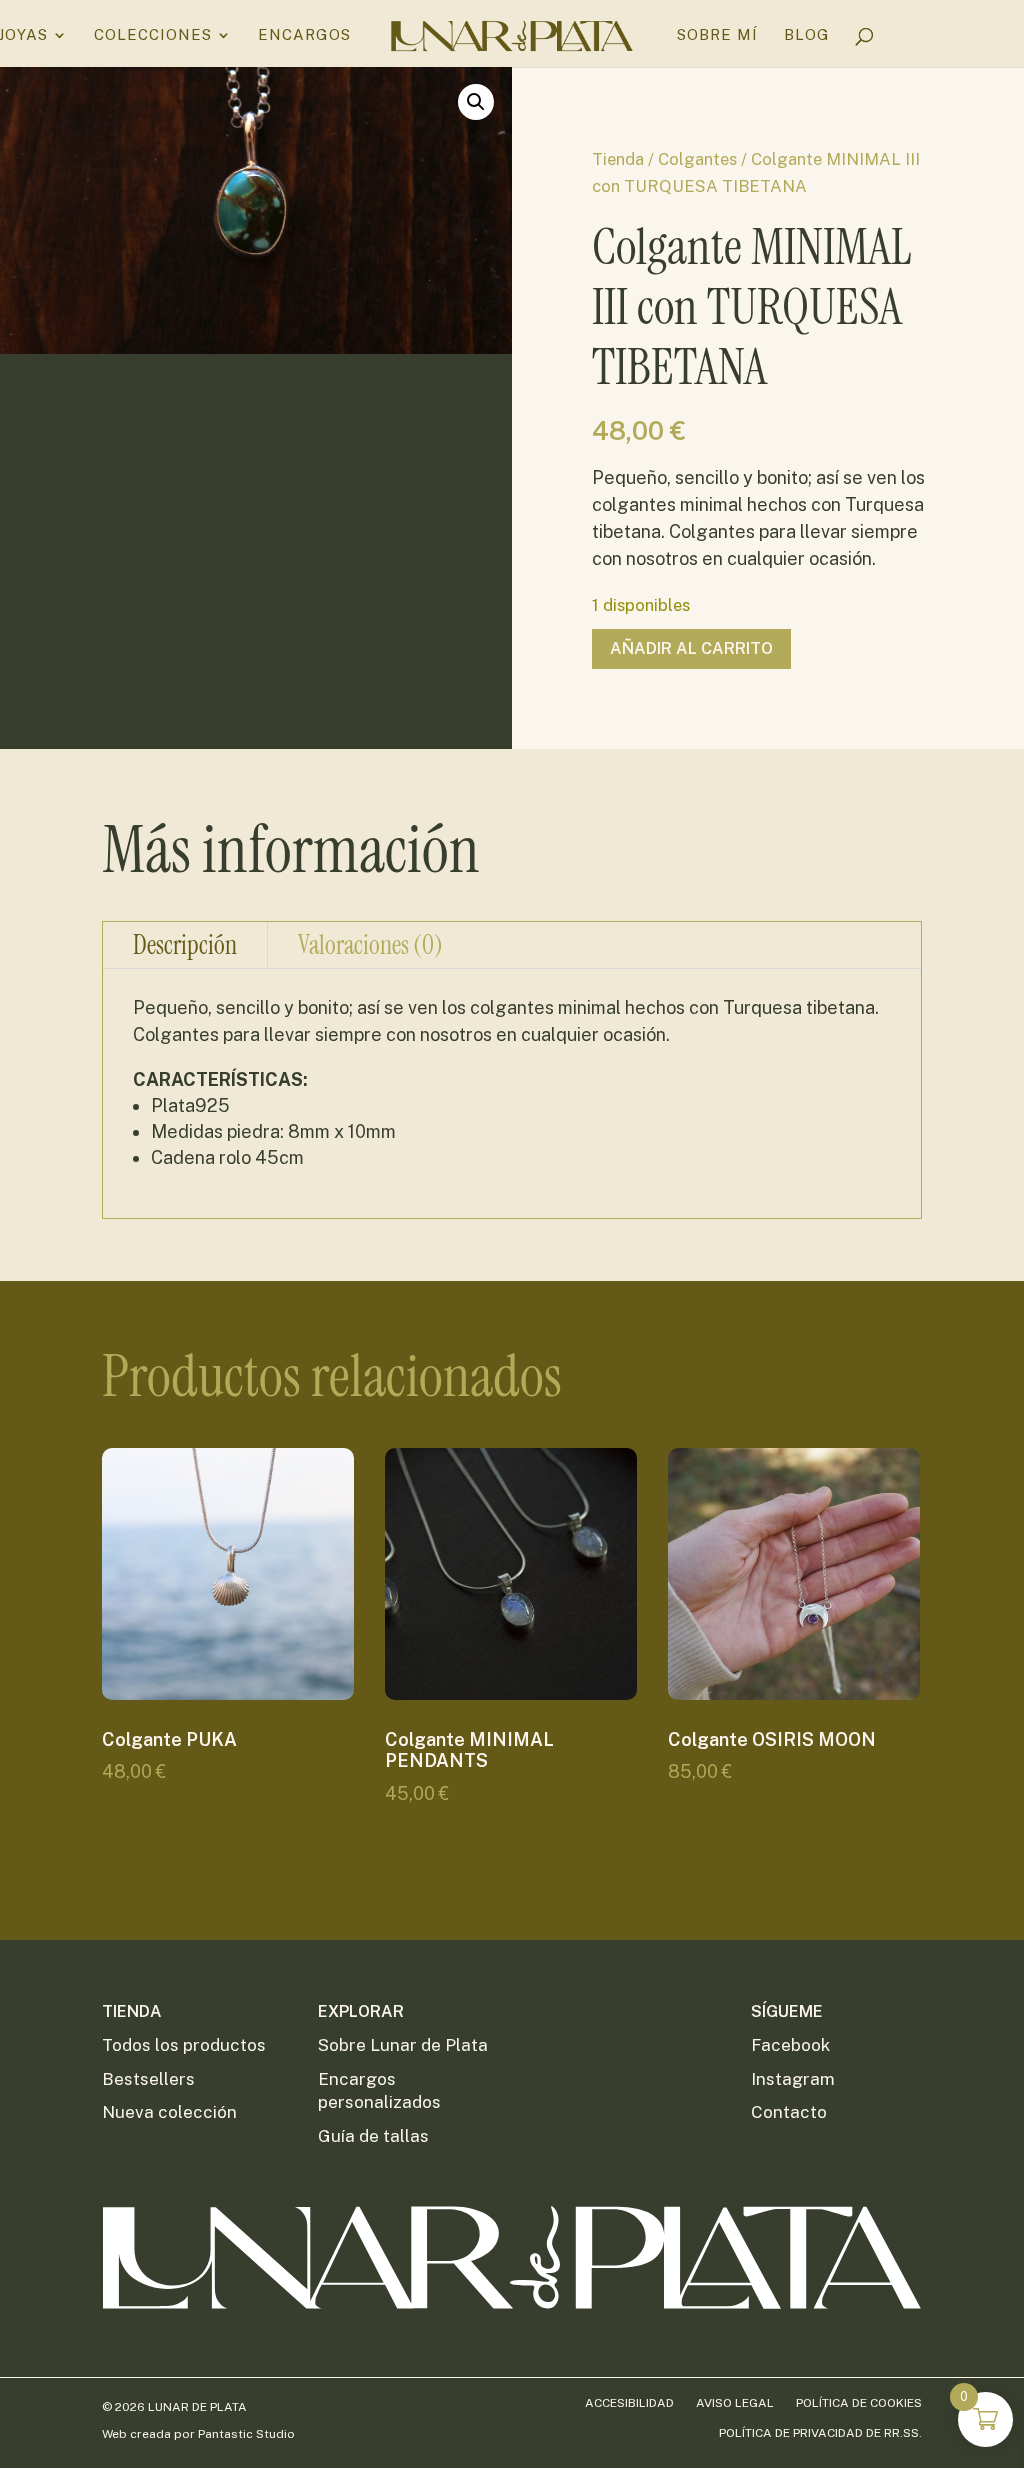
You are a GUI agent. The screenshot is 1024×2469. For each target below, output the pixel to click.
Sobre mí (717, 35)
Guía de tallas (373, 2136)
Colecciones (153, 35)
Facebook (790, 2045)
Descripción (185, 945)
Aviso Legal (735, 2403)
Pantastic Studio (246, 2434)
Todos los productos (184, 2045)
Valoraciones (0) (370, 945)
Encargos (304, 35)
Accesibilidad (629, 2403)
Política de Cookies (859, 2403)
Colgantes (697, 159)
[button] (476, 102)
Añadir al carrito (691, 648)
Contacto (789, 2112)
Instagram (793, 2079)
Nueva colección (169, 2112)
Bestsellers (148, 2079)
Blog (807, 35)
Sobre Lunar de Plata (403, 2045)
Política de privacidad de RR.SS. (820, 2433)
